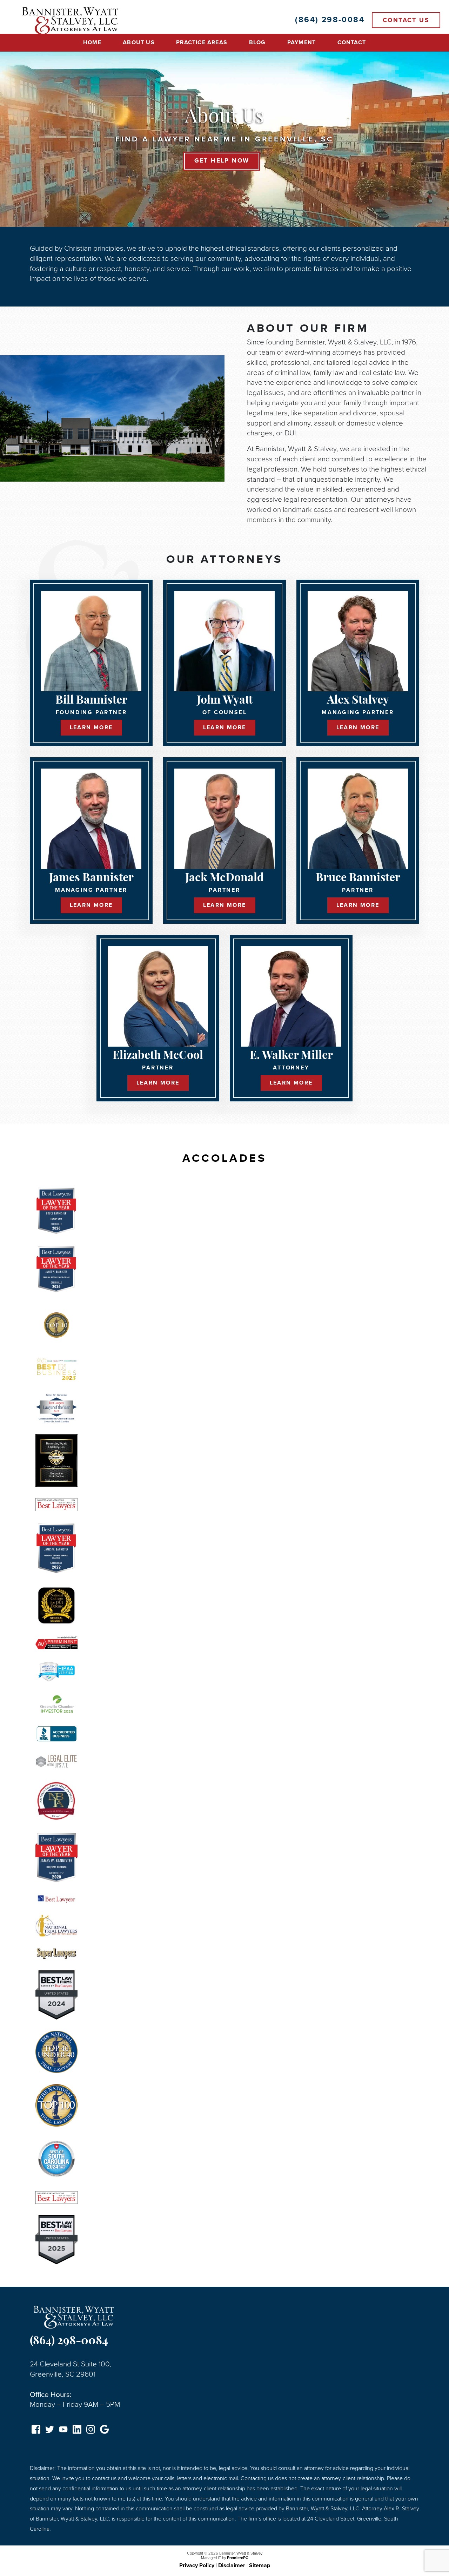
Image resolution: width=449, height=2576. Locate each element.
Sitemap (260, 2565)
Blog (257, 42)
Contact (352, 42)
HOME (92, 42)
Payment (301, 42)
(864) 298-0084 (69, 2341)
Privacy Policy (197, 2565)
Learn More (91, 727)
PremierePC (238, 2558)
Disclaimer (232, 2565)
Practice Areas (202, 42)
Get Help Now (222, 161)
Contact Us (406, 20)
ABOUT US (139, 42)
